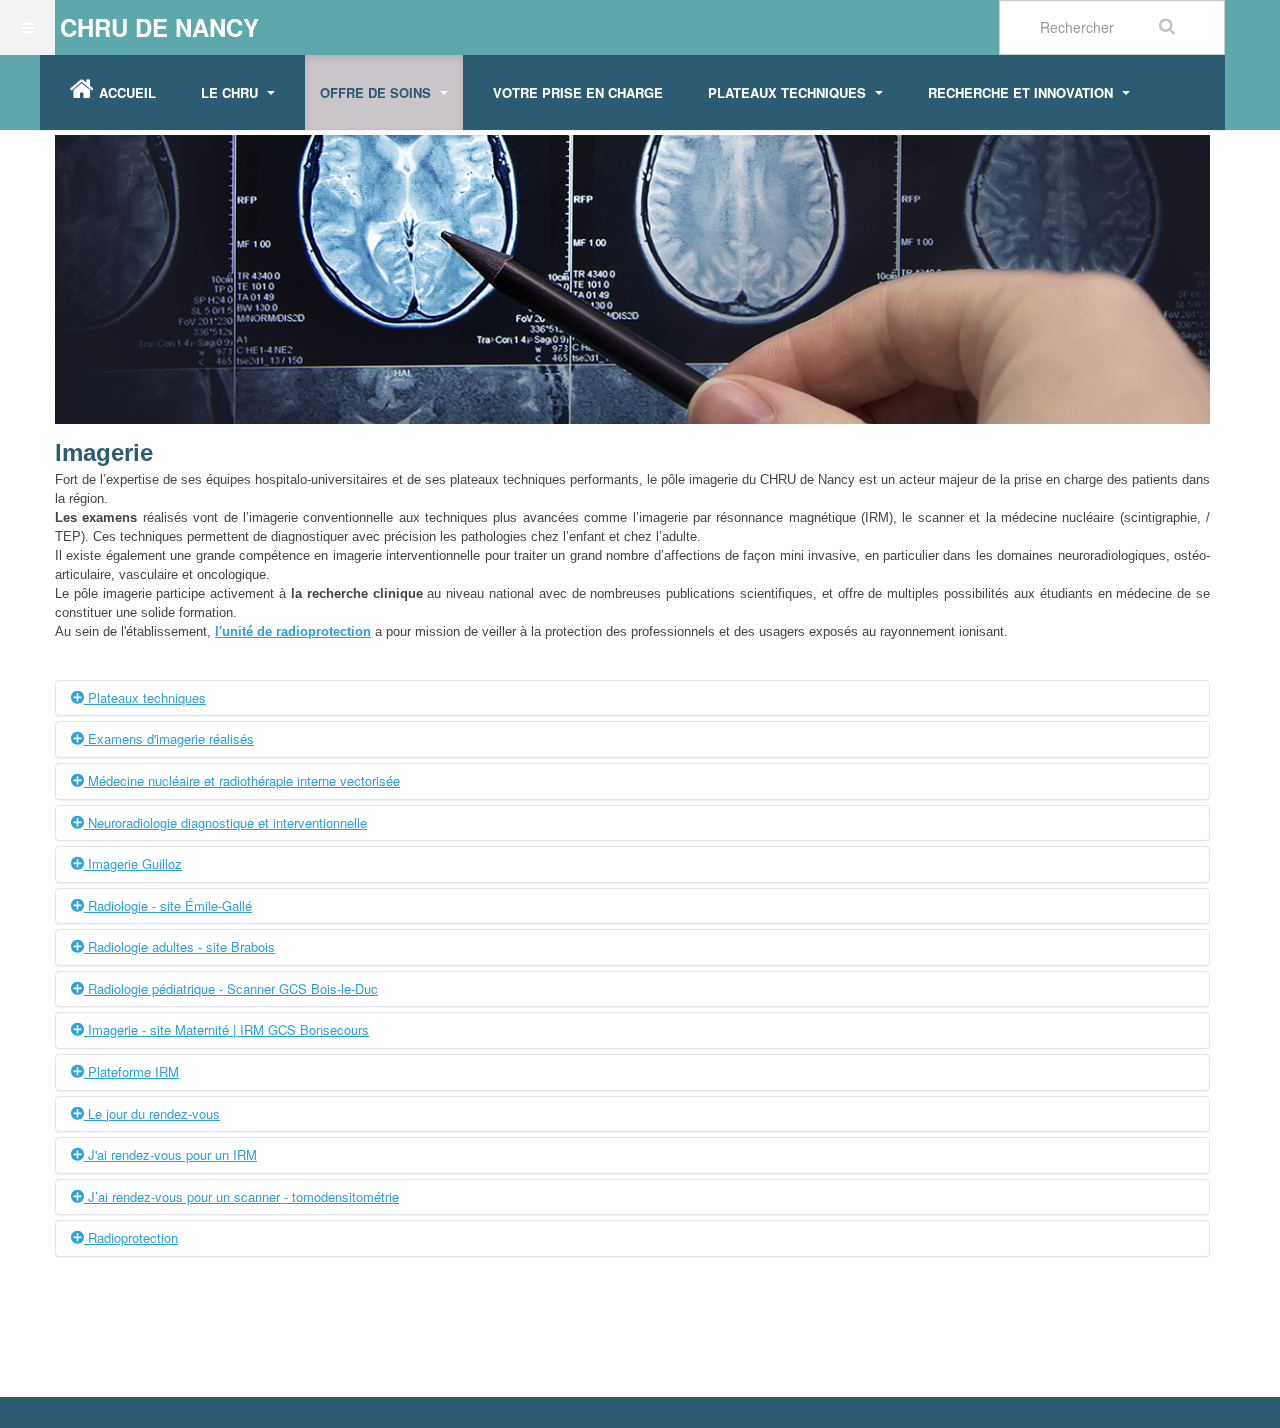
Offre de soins (377, 92)
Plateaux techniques (789, 92)
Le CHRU (231, 92)
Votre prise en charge (578, 92)
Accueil (127, 92)
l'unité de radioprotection (293, 631)
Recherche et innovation (1022, 92)
